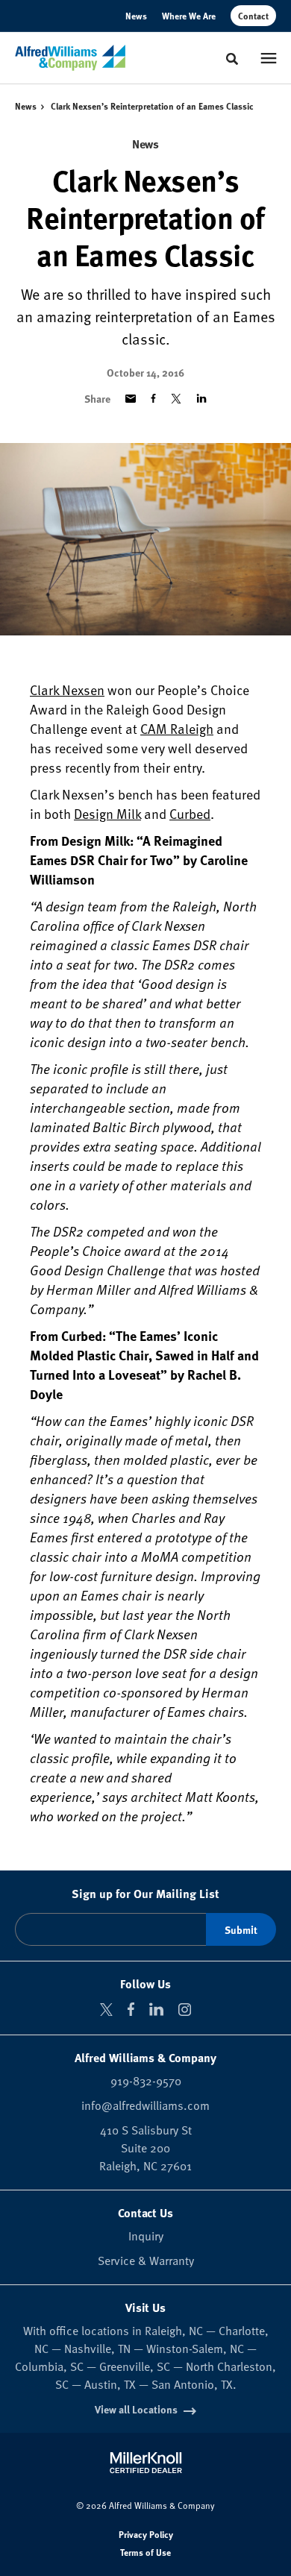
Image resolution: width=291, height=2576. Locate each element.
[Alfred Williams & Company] (70, 58)
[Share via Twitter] (176, 399)
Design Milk (107, 813)
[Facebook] (131, 2009)
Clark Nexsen (67, 689)
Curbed (190, 813)
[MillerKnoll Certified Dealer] (146, 2463)
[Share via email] (131, 399)
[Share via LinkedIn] (201, 398)
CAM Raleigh (177, 728)
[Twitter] (106, 2010)
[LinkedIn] (156, 2009)
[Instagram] (185, 2010)
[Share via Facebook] (153, 398)
